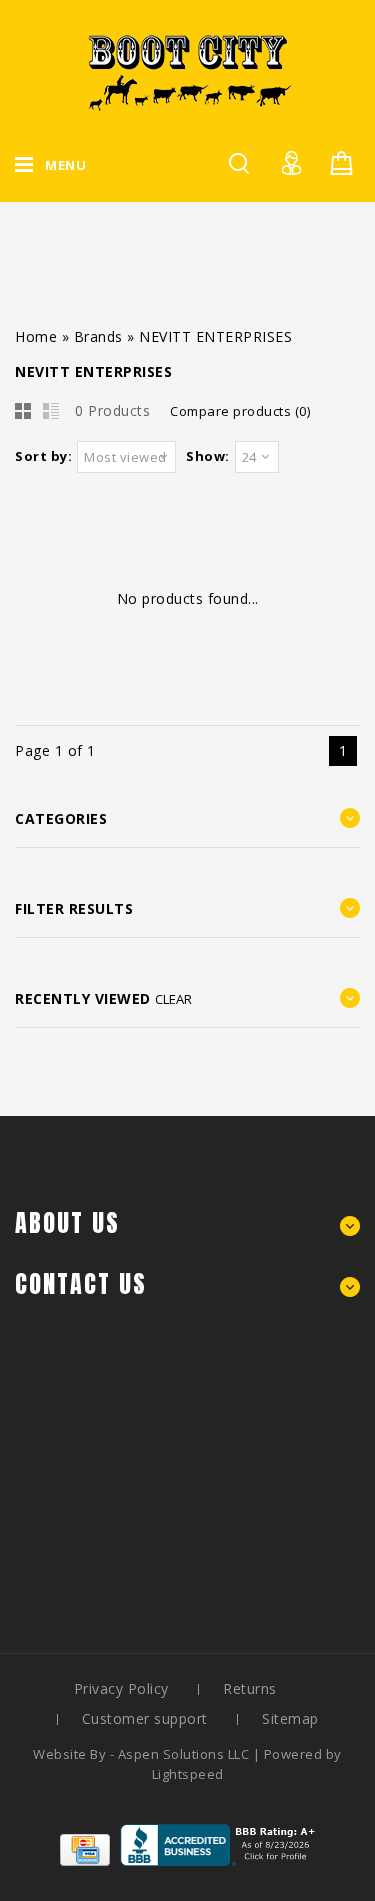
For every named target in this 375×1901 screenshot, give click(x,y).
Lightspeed (188, 1774)
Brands (98, 336)
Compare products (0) (240, 411)
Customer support (145, 1718)
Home (36, 336)
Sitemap (290, 1718)
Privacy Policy (121, 1688)
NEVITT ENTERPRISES (215, 336)
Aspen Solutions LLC (185, 1754)
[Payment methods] (85, 1860)
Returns (250, 1688)
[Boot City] (188, 72)
